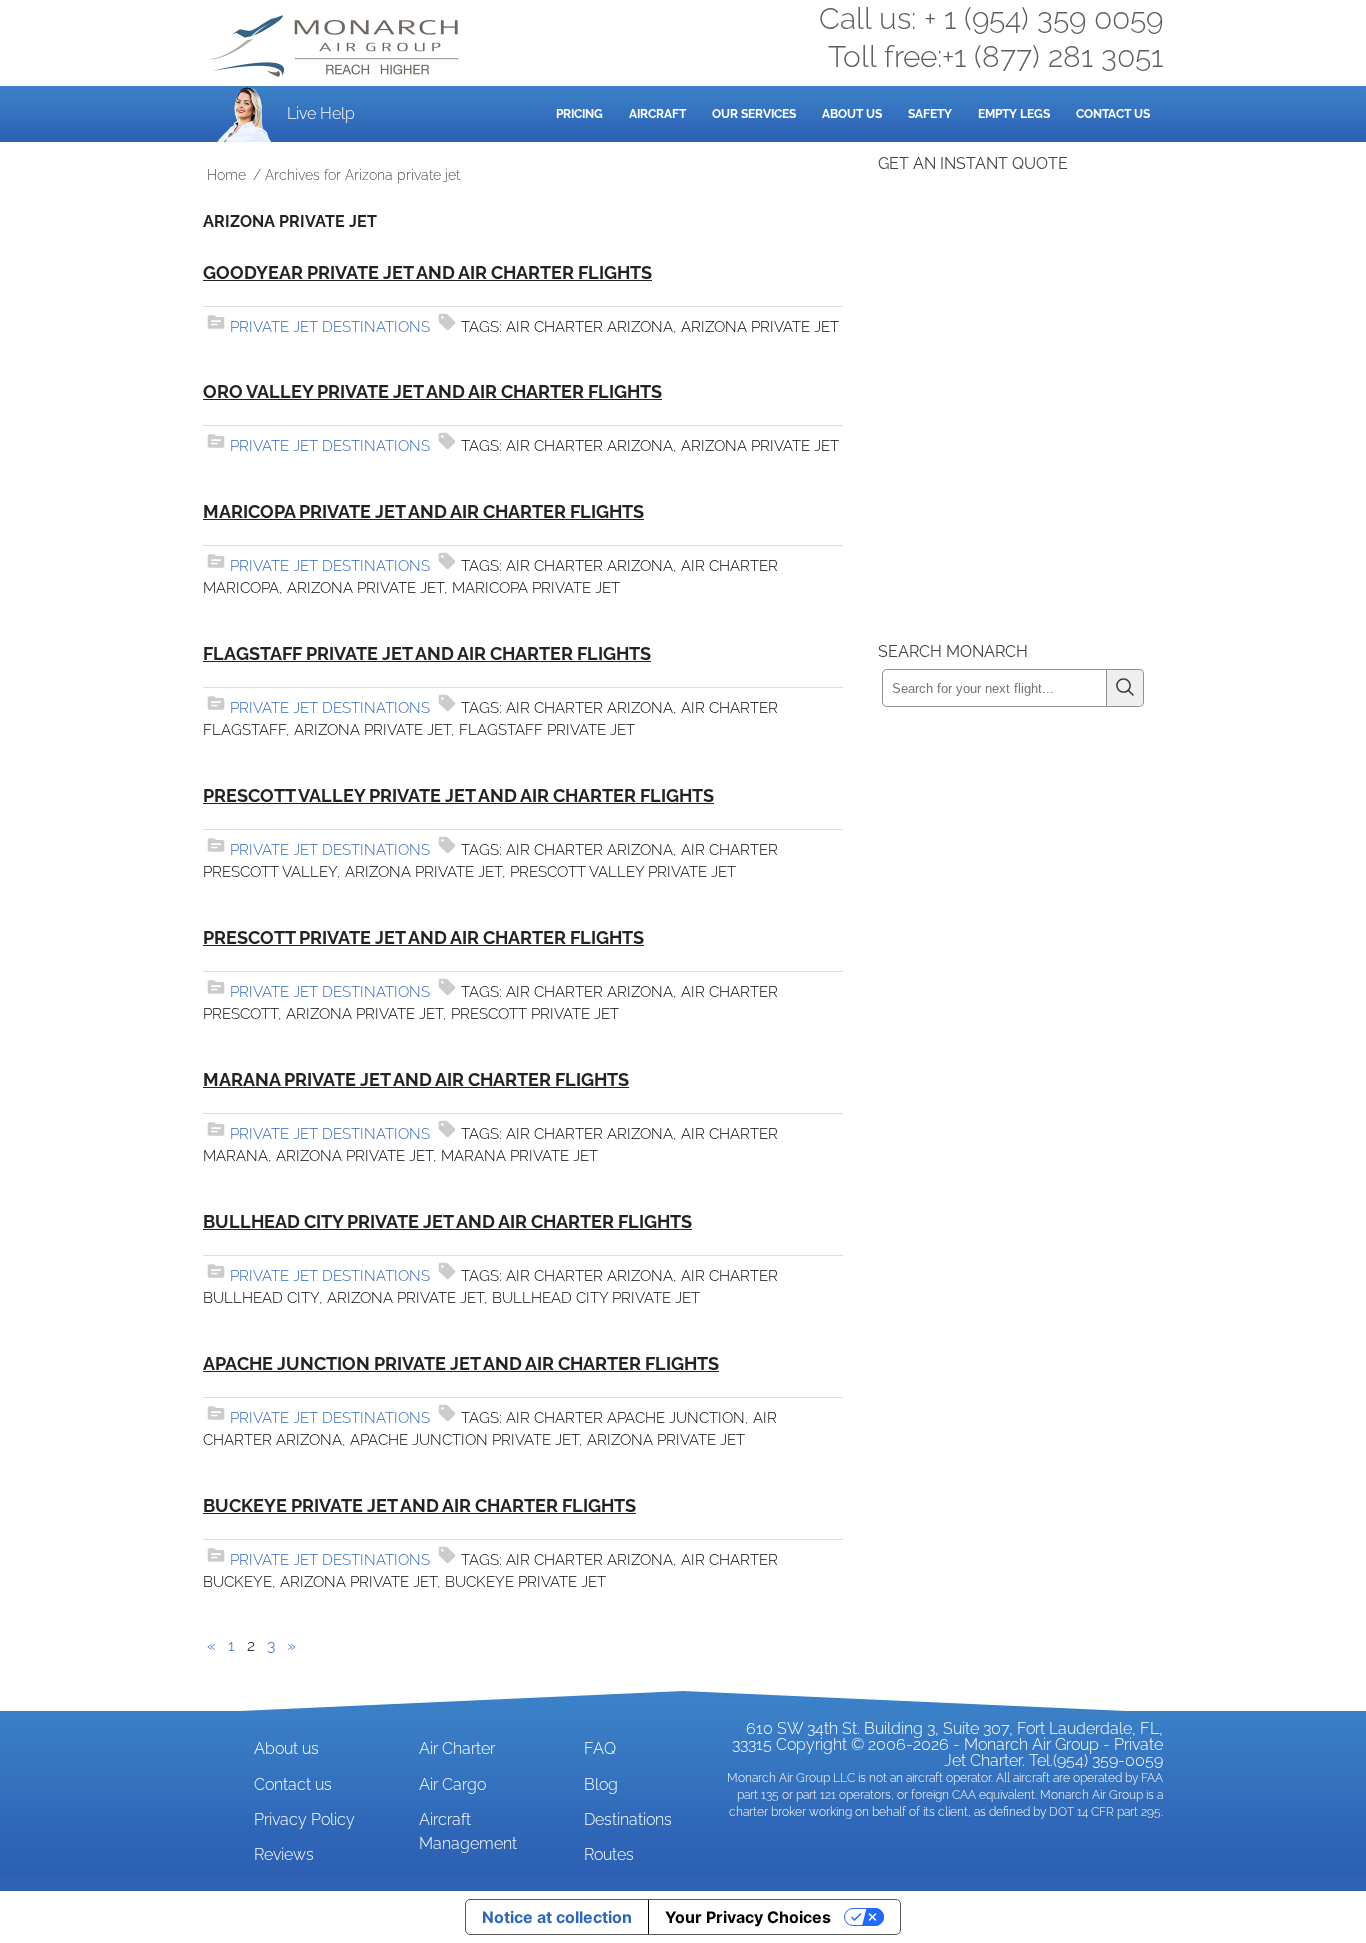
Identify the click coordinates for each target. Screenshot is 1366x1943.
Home (226, 175)
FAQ (600, 1748)
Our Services (754, 114)
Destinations (628, 1819)
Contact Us (1113, 114)
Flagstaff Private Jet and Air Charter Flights (427, 653)
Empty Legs (1014, 114)
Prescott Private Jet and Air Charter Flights (423, 937)
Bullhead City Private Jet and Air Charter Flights (447, 1221)
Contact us (293, 1784)
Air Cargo (452, 1784)
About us (286, 1748)
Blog (601, 1784)
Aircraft (657, 114)
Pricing (579, 114)
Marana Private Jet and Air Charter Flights (416, 1079)
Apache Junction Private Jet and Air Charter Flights (461, 1363)
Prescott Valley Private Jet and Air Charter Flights (458, 795)
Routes (609, 1854)
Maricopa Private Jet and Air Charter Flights (423, 511)
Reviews (284, 1854)
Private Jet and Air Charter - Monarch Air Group (336, 46)
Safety (930, 114)
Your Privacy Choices (748, 1917)
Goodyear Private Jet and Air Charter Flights (427, 272)
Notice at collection (557, 1917)
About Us (852, 114)
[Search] (1125, 688)
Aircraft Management (468, 1831)
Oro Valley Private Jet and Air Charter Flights (432, 391)
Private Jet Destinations (330, 327)
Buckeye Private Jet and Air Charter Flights (419, 1505)
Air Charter (457, 1748)
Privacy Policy (304, 1819)
